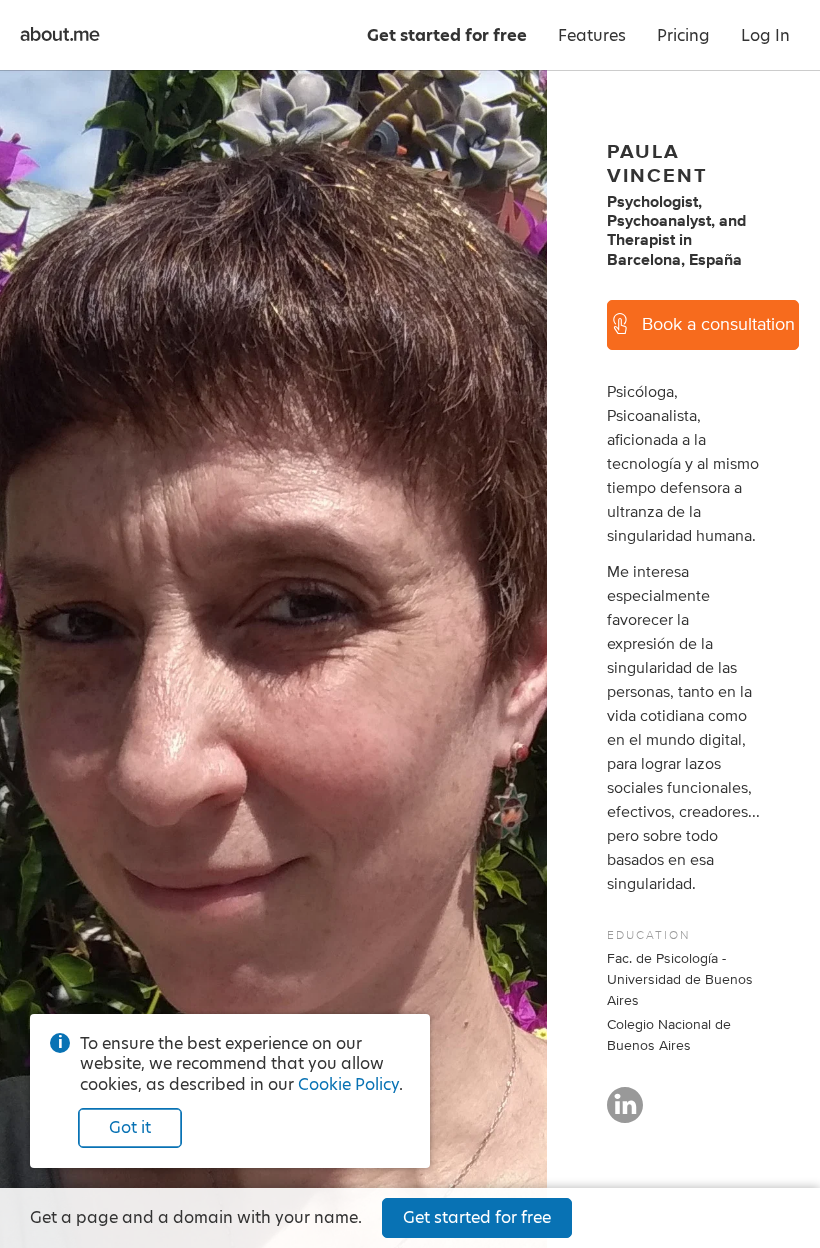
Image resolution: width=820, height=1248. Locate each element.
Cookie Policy (348, 1084)
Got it (130, 1127)
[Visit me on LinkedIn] (625, 1114)
